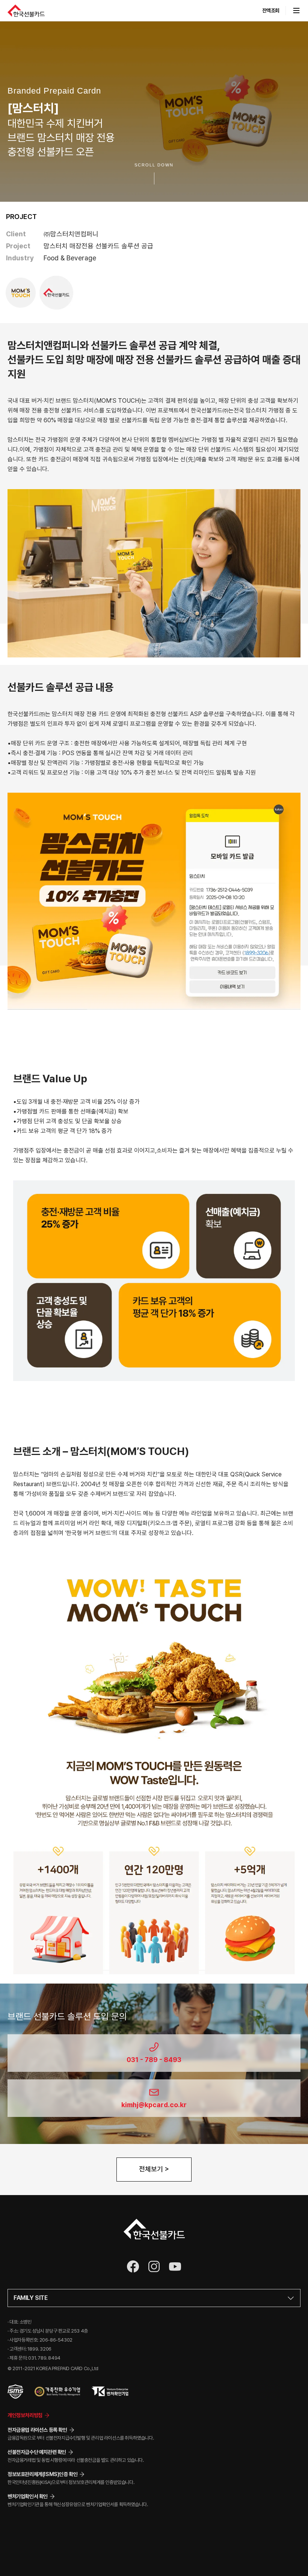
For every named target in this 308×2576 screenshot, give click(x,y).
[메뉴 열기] (293, 11)
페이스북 (133, 2266)
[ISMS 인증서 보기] (15, 2392)
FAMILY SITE (31, 2298)
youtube (175, 2266)
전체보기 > (154, 2169)
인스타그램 (154, 2266)
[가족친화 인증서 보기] (57, 2392)
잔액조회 (271, 11)
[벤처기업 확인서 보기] (110, 2392)
